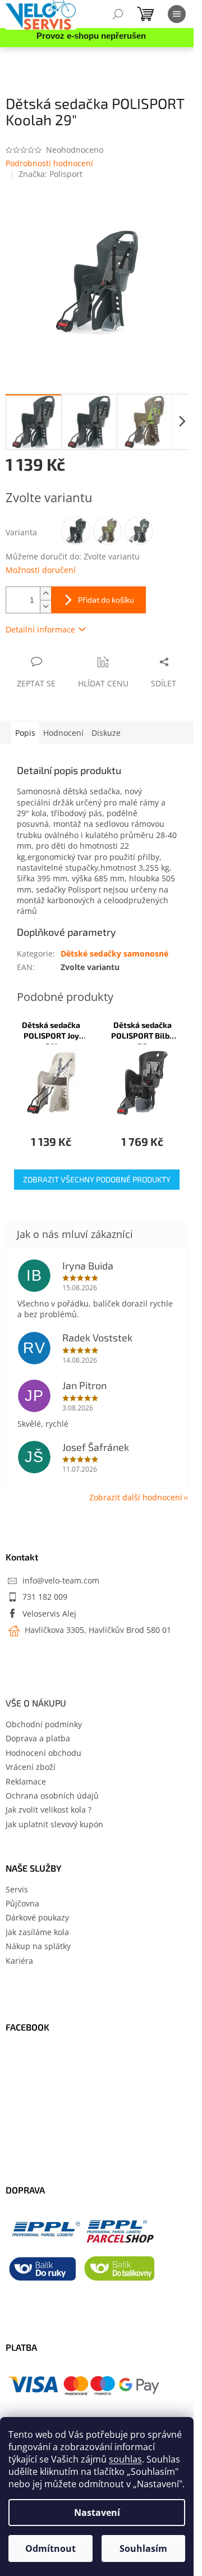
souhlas (125, 2459)
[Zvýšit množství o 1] (45, 593)
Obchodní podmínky (44, 1724)
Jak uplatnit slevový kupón (54, 1824)
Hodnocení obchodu (43, 1753)
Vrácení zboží (31, 1767)
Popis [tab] (25, 733)
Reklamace (26, 1781)
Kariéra (19, 1961)
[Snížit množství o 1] (45, 606)
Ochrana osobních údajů (52, 1796)
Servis (17, 1889)
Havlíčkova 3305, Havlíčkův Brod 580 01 (97, 1630)
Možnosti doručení (41, 570)
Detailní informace (40, 629)
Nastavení (97, 2513)
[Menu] (177, 14)
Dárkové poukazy (37, 1917)
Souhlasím (143, 2548)
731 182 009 (45, 1597)
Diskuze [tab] (106, 733)
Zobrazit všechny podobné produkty (97, 1179)
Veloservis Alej (49, 1614)
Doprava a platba (38, 1738)
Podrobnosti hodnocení (49, 163)
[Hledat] (118, 14)
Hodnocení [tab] (63, 733)
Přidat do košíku (106, 600)
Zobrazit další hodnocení (136, 1497)
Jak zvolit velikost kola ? (49, 1810)
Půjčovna (22, 1903)
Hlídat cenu (103, 683)
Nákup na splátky (38, 1946)
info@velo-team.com (61, 1580)
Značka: (50, 174)
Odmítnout (50, 2548)
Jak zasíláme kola (37, 1932)
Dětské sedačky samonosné (114, 954)
